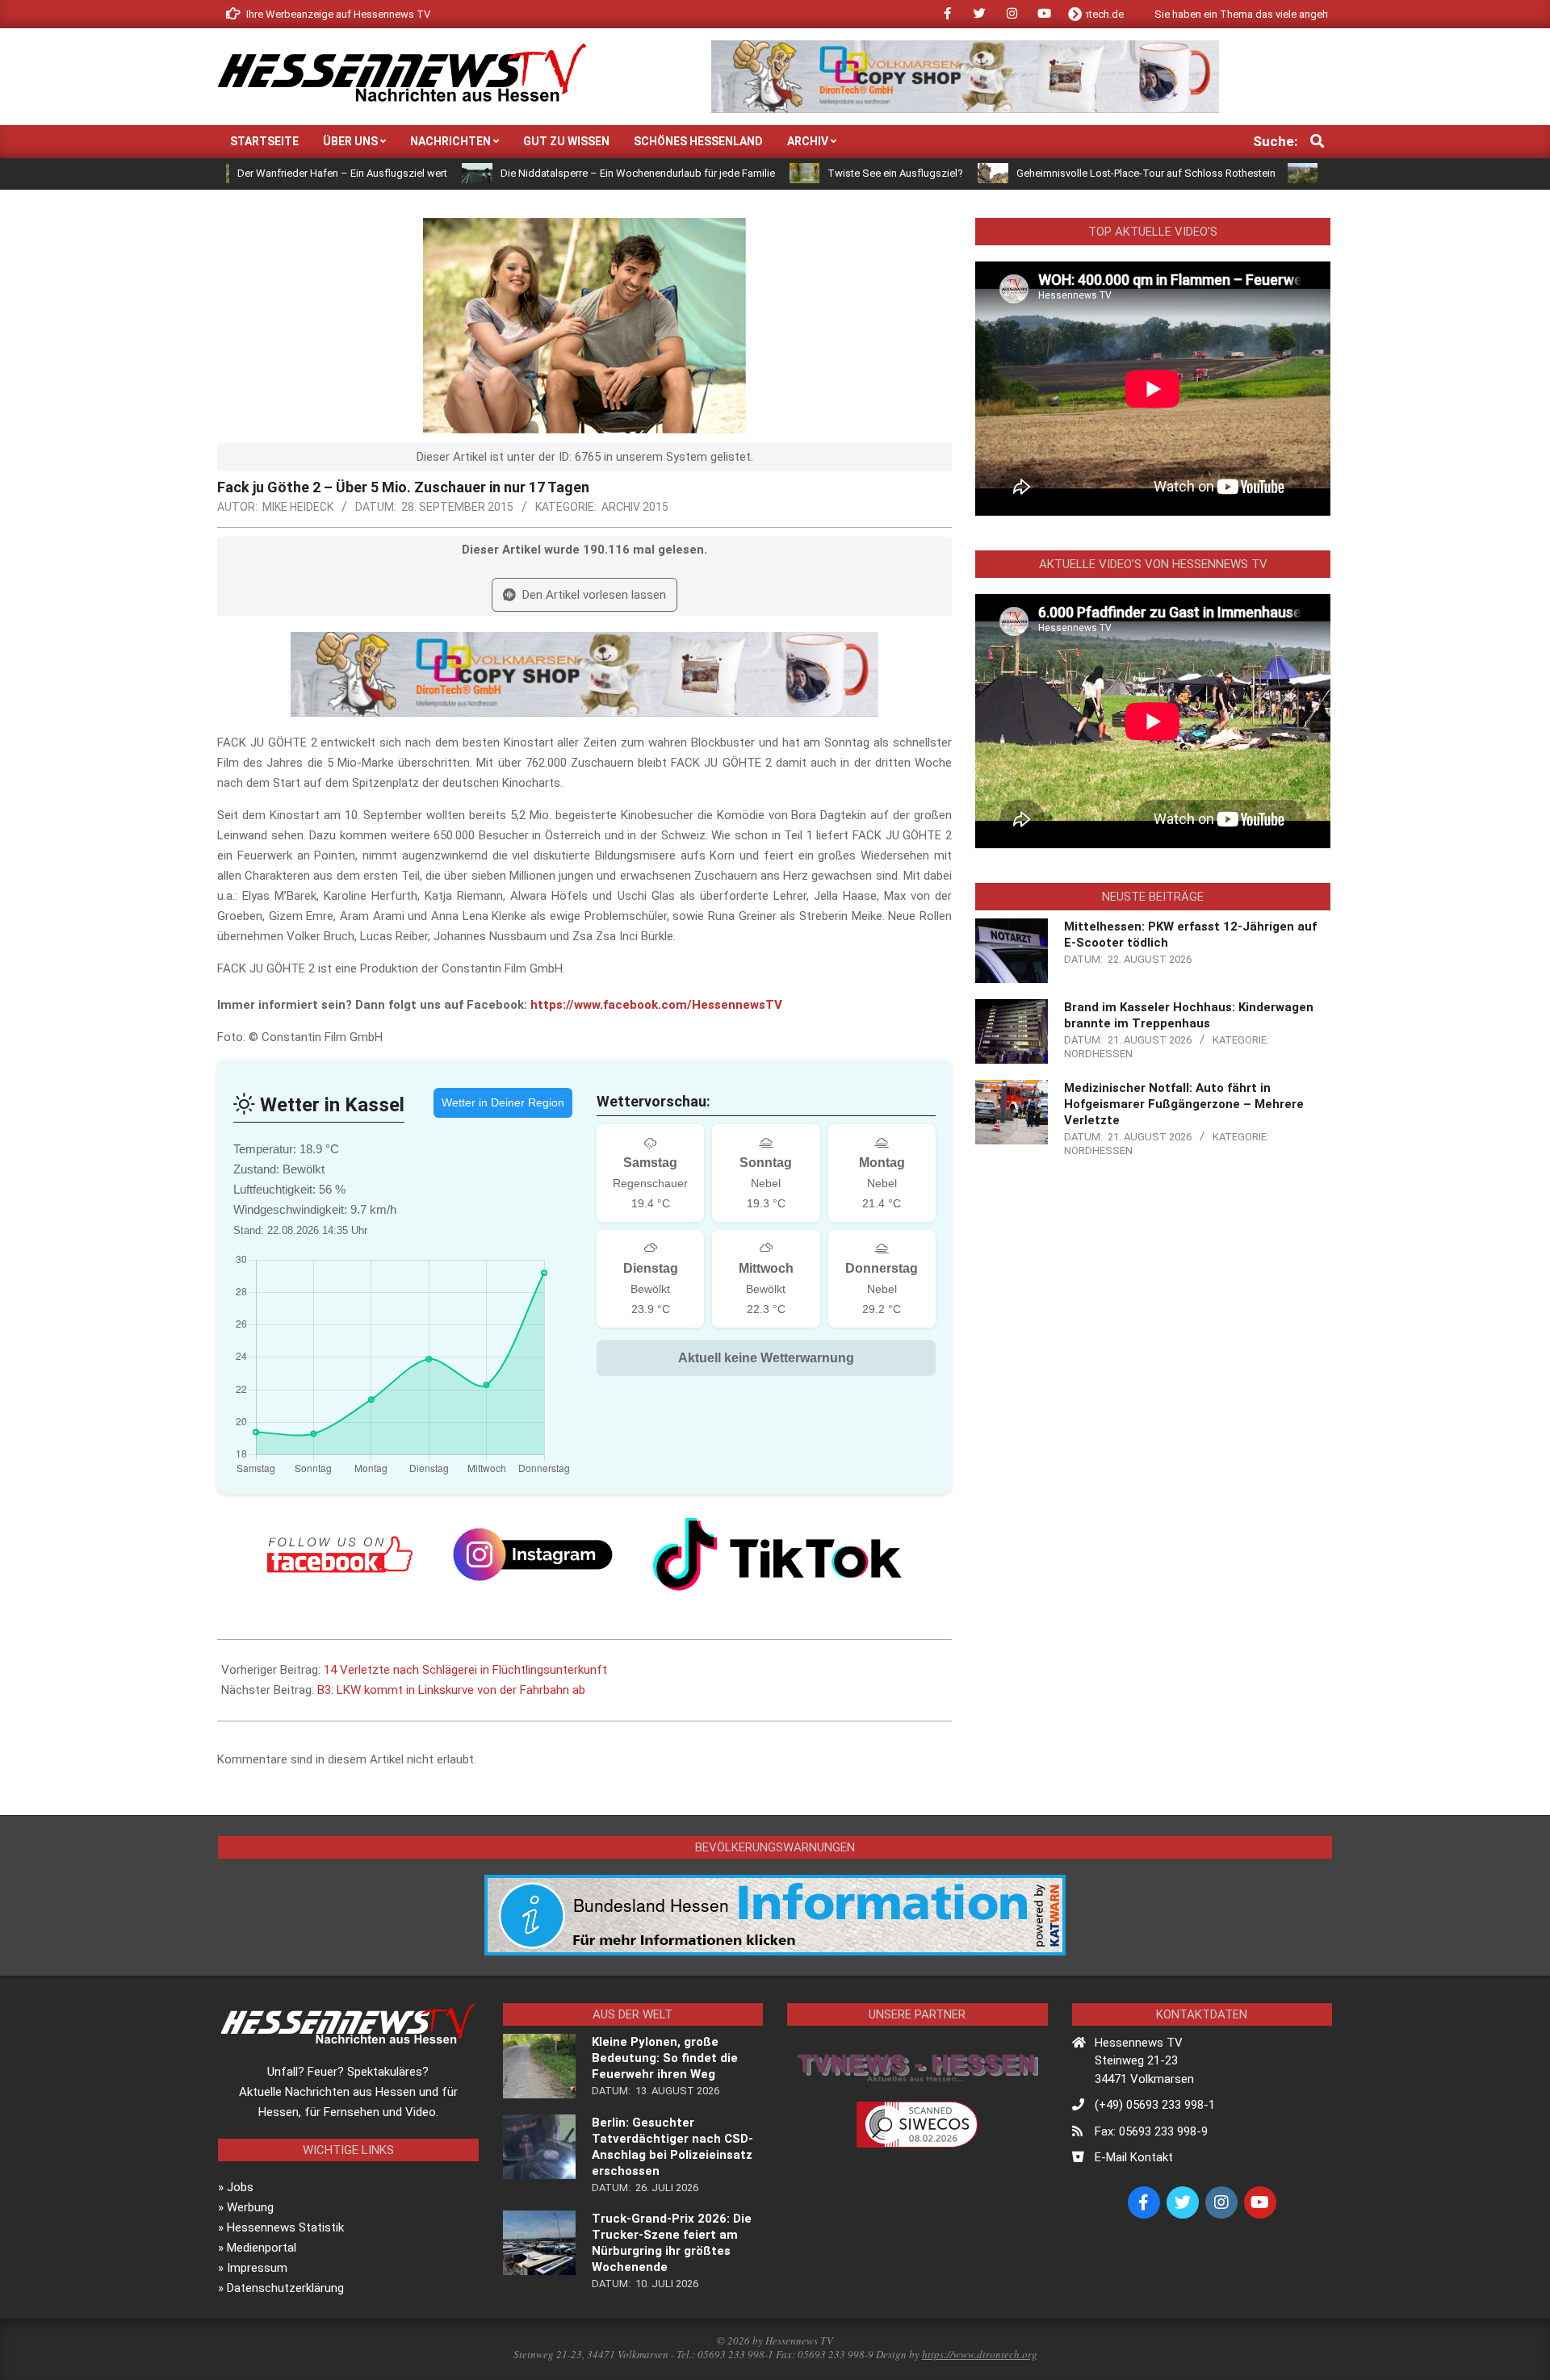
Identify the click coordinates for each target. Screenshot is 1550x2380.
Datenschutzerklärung (285, 2288)
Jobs (240, 2187)
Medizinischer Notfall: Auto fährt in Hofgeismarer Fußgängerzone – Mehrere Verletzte (1184, 1104)
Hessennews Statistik (285, 2227)
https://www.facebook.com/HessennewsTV (656, 1005)
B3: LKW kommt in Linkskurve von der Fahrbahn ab (451, 1690)
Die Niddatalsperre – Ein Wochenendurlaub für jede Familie (547, 173)
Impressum (257, 2268)
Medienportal (262, 2248)
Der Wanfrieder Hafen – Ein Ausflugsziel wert (253, 173)
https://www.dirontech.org (980, 2354)
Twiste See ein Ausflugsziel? (806, 173)
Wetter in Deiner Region (503, 1102)
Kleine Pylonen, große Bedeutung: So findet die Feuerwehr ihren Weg (665, 2058)
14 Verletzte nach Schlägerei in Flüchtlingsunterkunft (465, 1670)
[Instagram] (533, 1554)
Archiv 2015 (635, 507)
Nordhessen (1098, 1054)
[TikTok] (777, 1554)
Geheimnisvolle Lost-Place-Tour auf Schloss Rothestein (1056, 173)
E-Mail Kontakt (1134, 2157)
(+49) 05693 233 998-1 (1155, 2105)
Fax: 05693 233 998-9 (1151, 2131)
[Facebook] (340, 1554)
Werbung (250, 2207)
